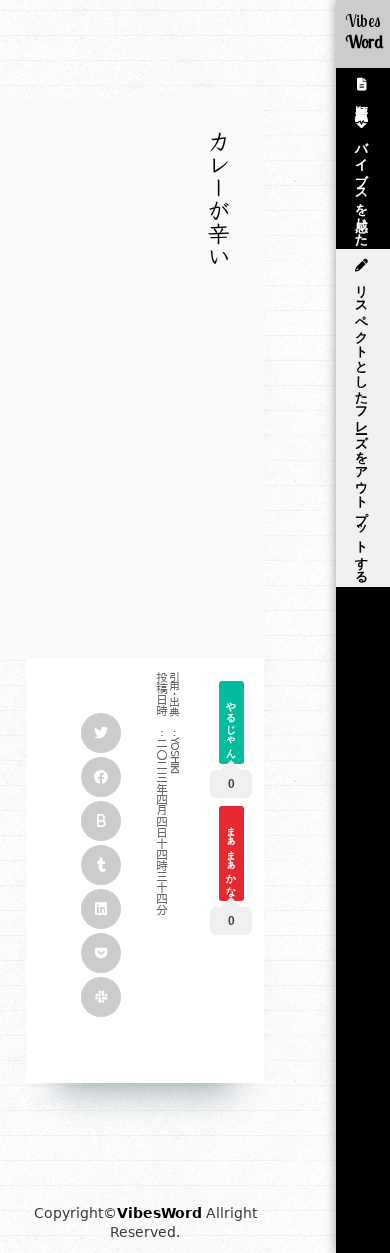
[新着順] (363, 87)
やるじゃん (231, 724)
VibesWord (159, 1213)
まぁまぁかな (231, 855)
